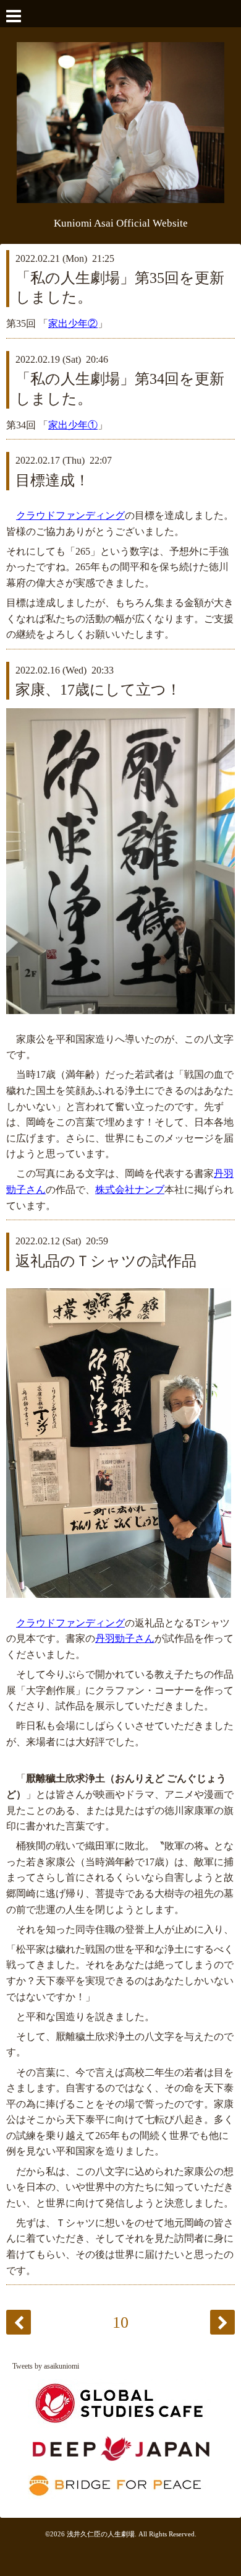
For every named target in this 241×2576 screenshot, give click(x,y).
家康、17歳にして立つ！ (98, 690)
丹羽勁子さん (125, 1638)
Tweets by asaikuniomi (46, 2366)
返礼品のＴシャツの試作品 (106, 1261)
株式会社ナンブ (130, 1190)
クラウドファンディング (70, 515)
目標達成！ (53, 480)
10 (120, 2322)
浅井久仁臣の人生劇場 (101, 2534)
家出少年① (73, 425)
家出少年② (73, 323)
